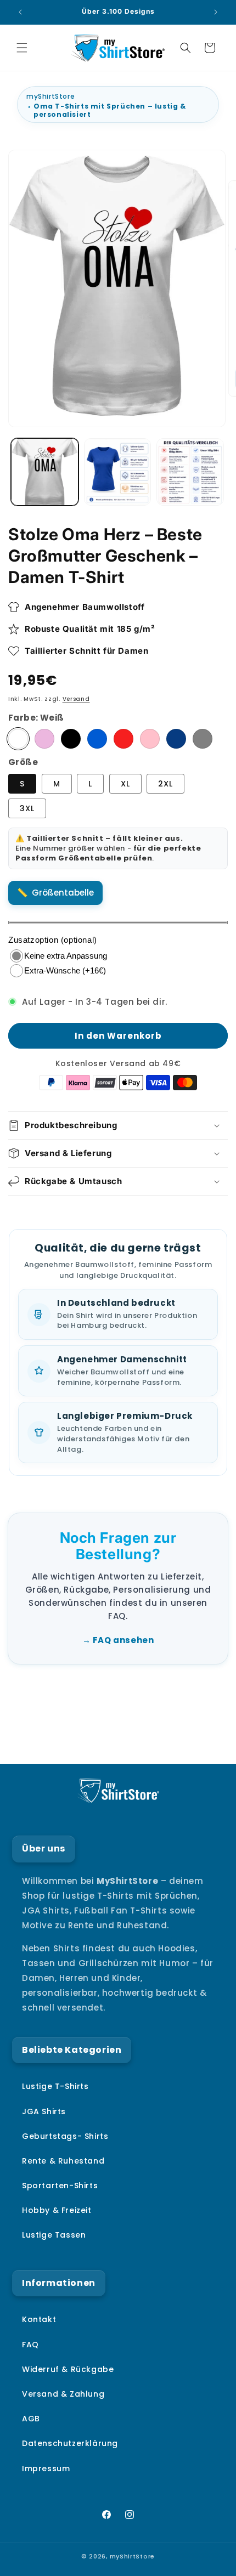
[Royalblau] (97, 739)
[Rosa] (150, 739)
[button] (22, 48)
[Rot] (123, 739)
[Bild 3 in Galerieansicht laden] (190, 472)
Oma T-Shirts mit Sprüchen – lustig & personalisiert (110, 110)
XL (125, 784)
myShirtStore (50, 96)
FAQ (30, 2345)
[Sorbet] (44, 739)
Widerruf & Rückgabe (68, 2369)
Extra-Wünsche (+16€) (65, 970)
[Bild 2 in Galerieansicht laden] (118, 472)
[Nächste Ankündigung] (216, 12)
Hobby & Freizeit (57, 2210)
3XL (27, 808)
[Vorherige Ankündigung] (20, 12)
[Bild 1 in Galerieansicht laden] (45, 472)
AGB (31, 2419)
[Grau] (203, 739)
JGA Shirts (44, 2111)
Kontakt (39, 2319)
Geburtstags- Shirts (65, 2136)
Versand (76, 699)
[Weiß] (18, 739)
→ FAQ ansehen (118, 1640)
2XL (165, 784)
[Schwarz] (71, 739)
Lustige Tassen (54, 2235)
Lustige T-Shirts (55, 2086)
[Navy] (176, 739)
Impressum (46, 2469)
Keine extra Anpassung (66, 956)
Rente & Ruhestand (63, 2161)
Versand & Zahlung (63, 2394)
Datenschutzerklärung (70, 2443)
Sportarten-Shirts (60, 2186)
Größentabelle (63, 893)
